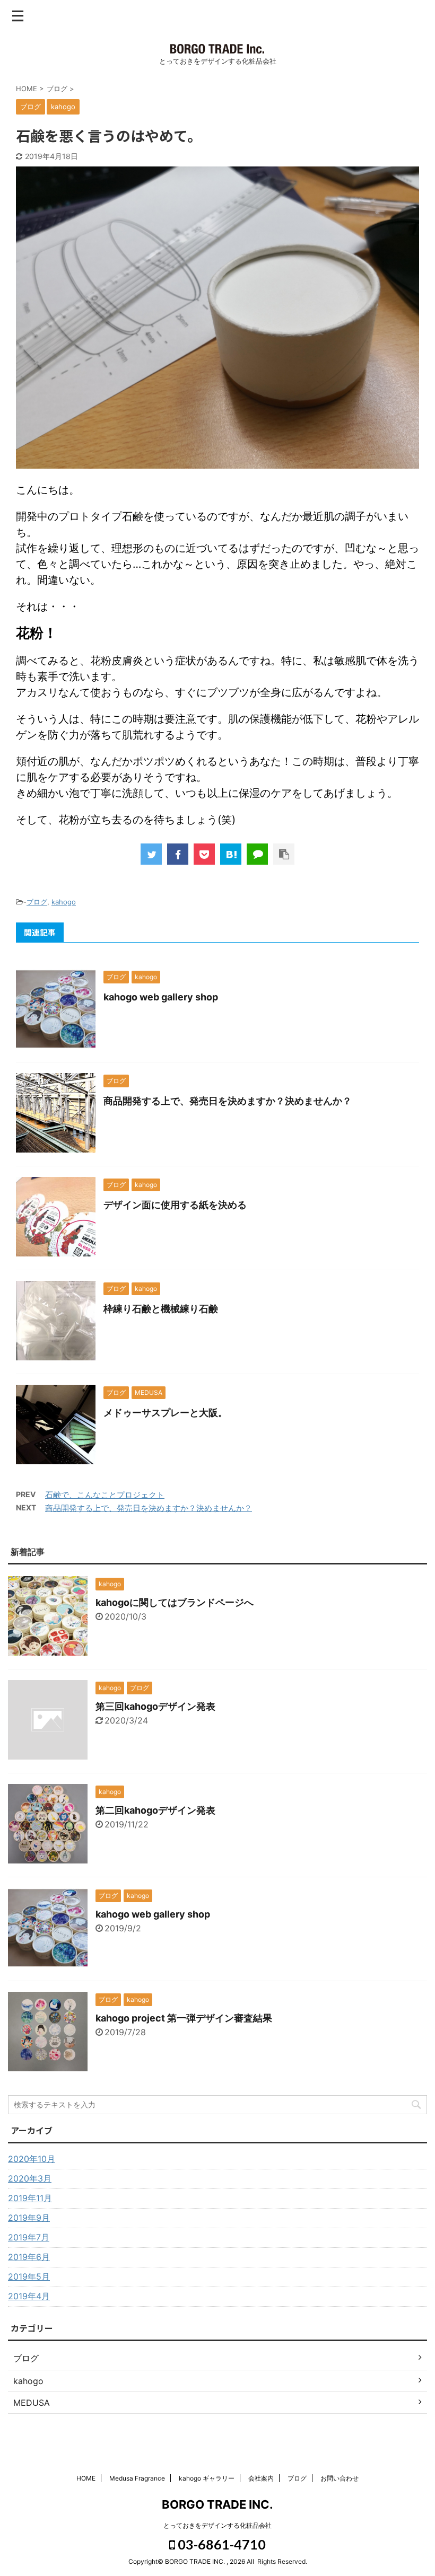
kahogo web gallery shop (161, 997)
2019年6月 (29, 2257)
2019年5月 (29, 2276)
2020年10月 (32, 2159)
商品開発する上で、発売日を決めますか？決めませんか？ (228, 1101)
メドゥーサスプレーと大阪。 (166, 1413)
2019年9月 (29, 2218)
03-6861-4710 (220, 2544)
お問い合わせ (340, 2478)
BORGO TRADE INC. (217, 2504)
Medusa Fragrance (137, 2478)
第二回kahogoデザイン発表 (155, 1810)
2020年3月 (30, 2178)
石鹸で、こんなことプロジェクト (105, 1495)
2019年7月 (29, 2237)
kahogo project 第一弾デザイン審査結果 (184, 2018)
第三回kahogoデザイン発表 (155, 1706)
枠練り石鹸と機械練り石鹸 (161, 1309)
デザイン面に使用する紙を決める (175, 1205)
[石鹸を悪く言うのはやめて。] (231, 854)
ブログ (37, 902)
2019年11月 (30, 2198)
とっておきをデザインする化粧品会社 (217, 2525)
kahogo (64, 902)
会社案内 (261, 2478)
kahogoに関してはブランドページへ (175, 1602)
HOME (86, 2478)
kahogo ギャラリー (207, 2478)
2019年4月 (29, 2296)
